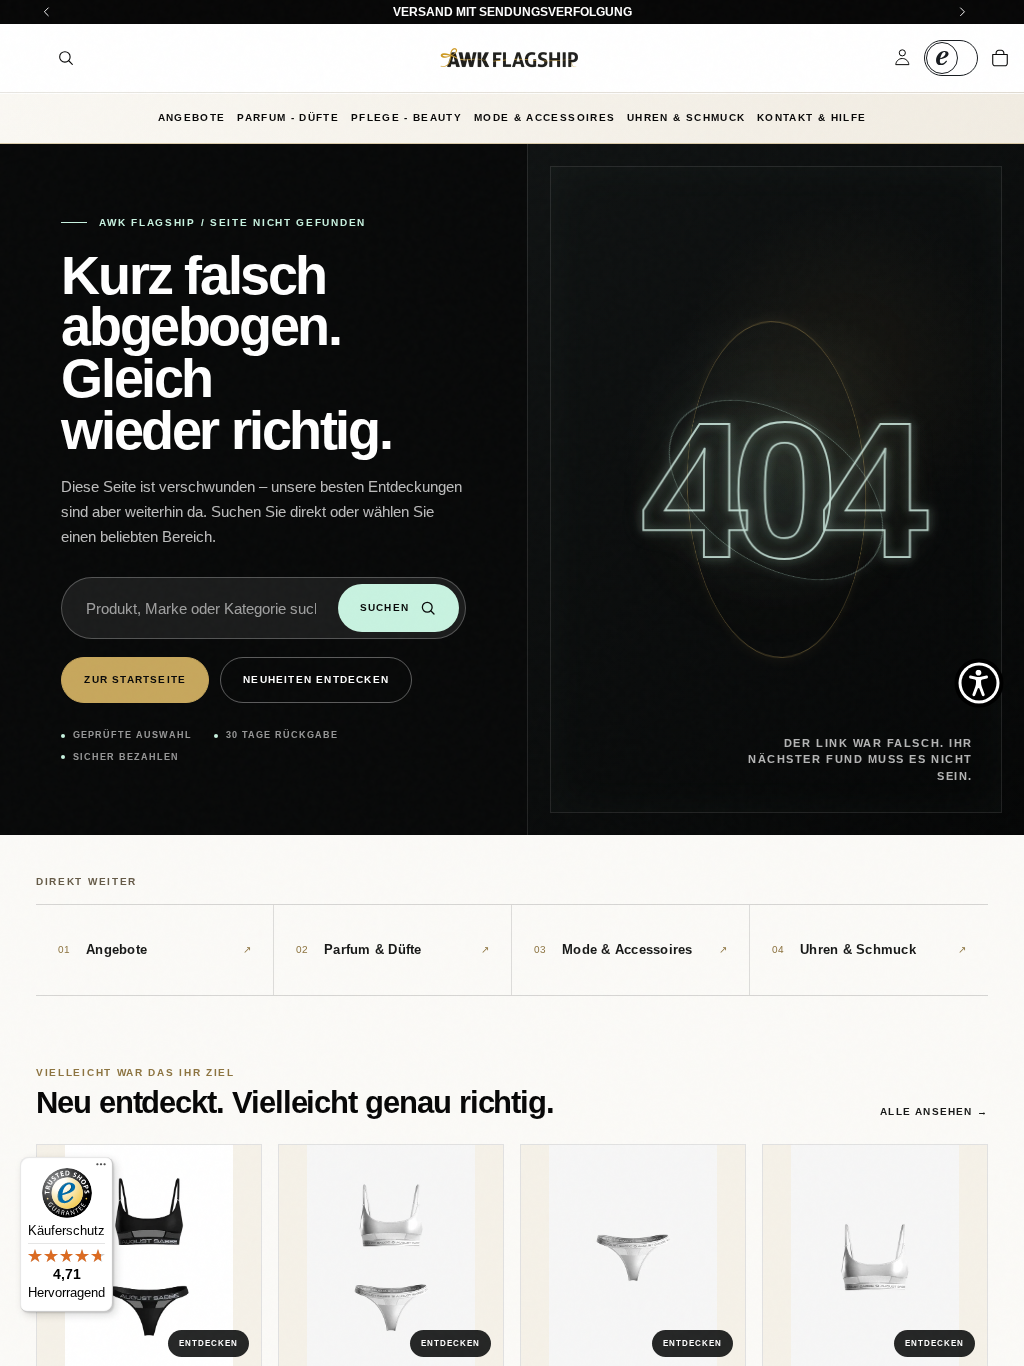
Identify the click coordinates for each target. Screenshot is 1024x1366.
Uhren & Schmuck (686, 117)
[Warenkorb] (1000, 58)
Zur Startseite (135, 679)
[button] (979, 683)
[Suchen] (66, 58)
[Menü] (101, 1169)
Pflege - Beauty (406, 117)
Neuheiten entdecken (316, 679)
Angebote (192, 117)
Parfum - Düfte (288, 117)
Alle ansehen (934, 1111)
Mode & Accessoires (544, 117)
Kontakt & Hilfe (811, 117)
